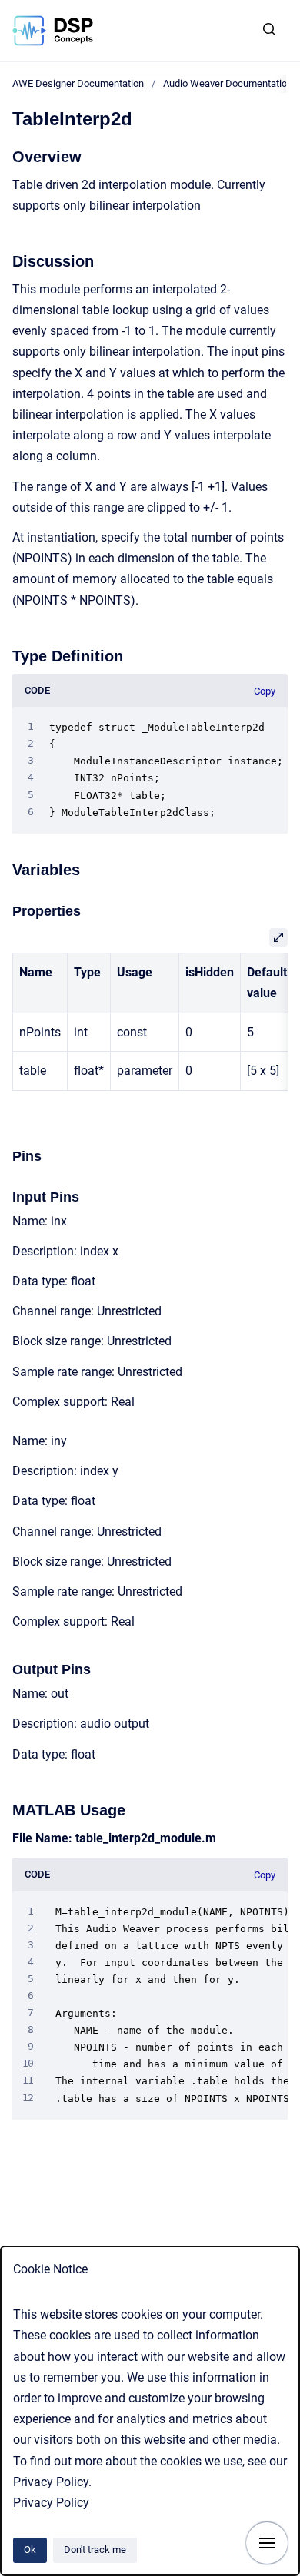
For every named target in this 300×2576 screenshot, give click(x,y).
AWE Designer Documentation (78, 83)
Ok (30, 2549)
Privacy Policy (51, 2503)
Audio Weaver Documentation (228, 83)
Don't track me (95, 2549)
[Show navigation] (267, 2543)
